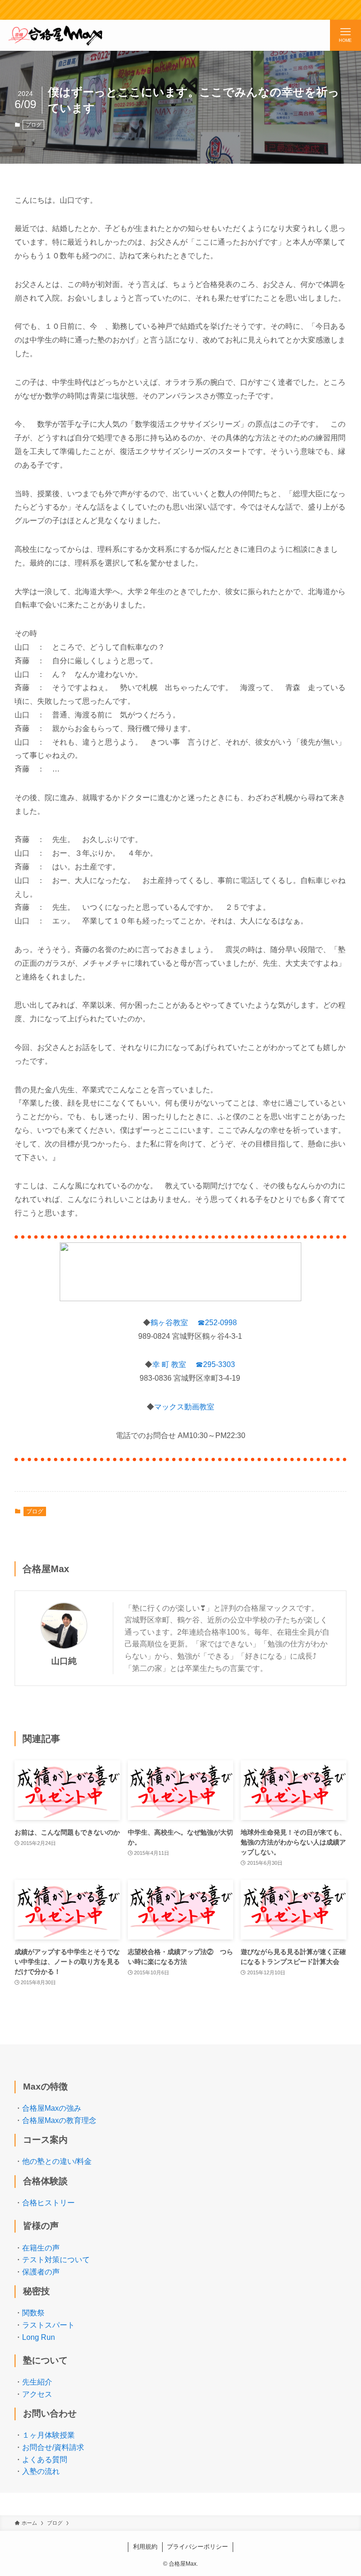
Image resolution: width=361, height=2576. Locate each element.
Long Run (39, 2337)
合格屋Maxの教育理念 (59, 2120)
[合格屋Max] (55, 35)
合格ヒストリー (48, 2203)
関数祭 (33, 2313)
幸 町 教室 (169, 1364)
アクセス (37, 2394)
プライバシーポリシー (197, 2547)
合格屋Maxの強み (52, 2108)
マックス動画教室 (184, 1407)
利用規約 (145, 2547)
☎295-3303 (215, 1364)
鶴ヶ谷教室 (169, 1323)
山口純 (64, 1661)
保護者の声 (41, 2272)
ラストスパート (48, 2325)
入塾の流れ (41, 2471)
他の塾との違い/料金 (57, 2161)
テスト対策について (56, 2260)
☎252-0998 (217, 1323)
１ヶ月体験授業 (48, 2435)
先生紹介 (37, 2382)
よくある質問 (45, 2460)
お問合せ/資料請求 (53, 2447)
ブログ (34, 125)
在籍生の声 (41, 2248)
